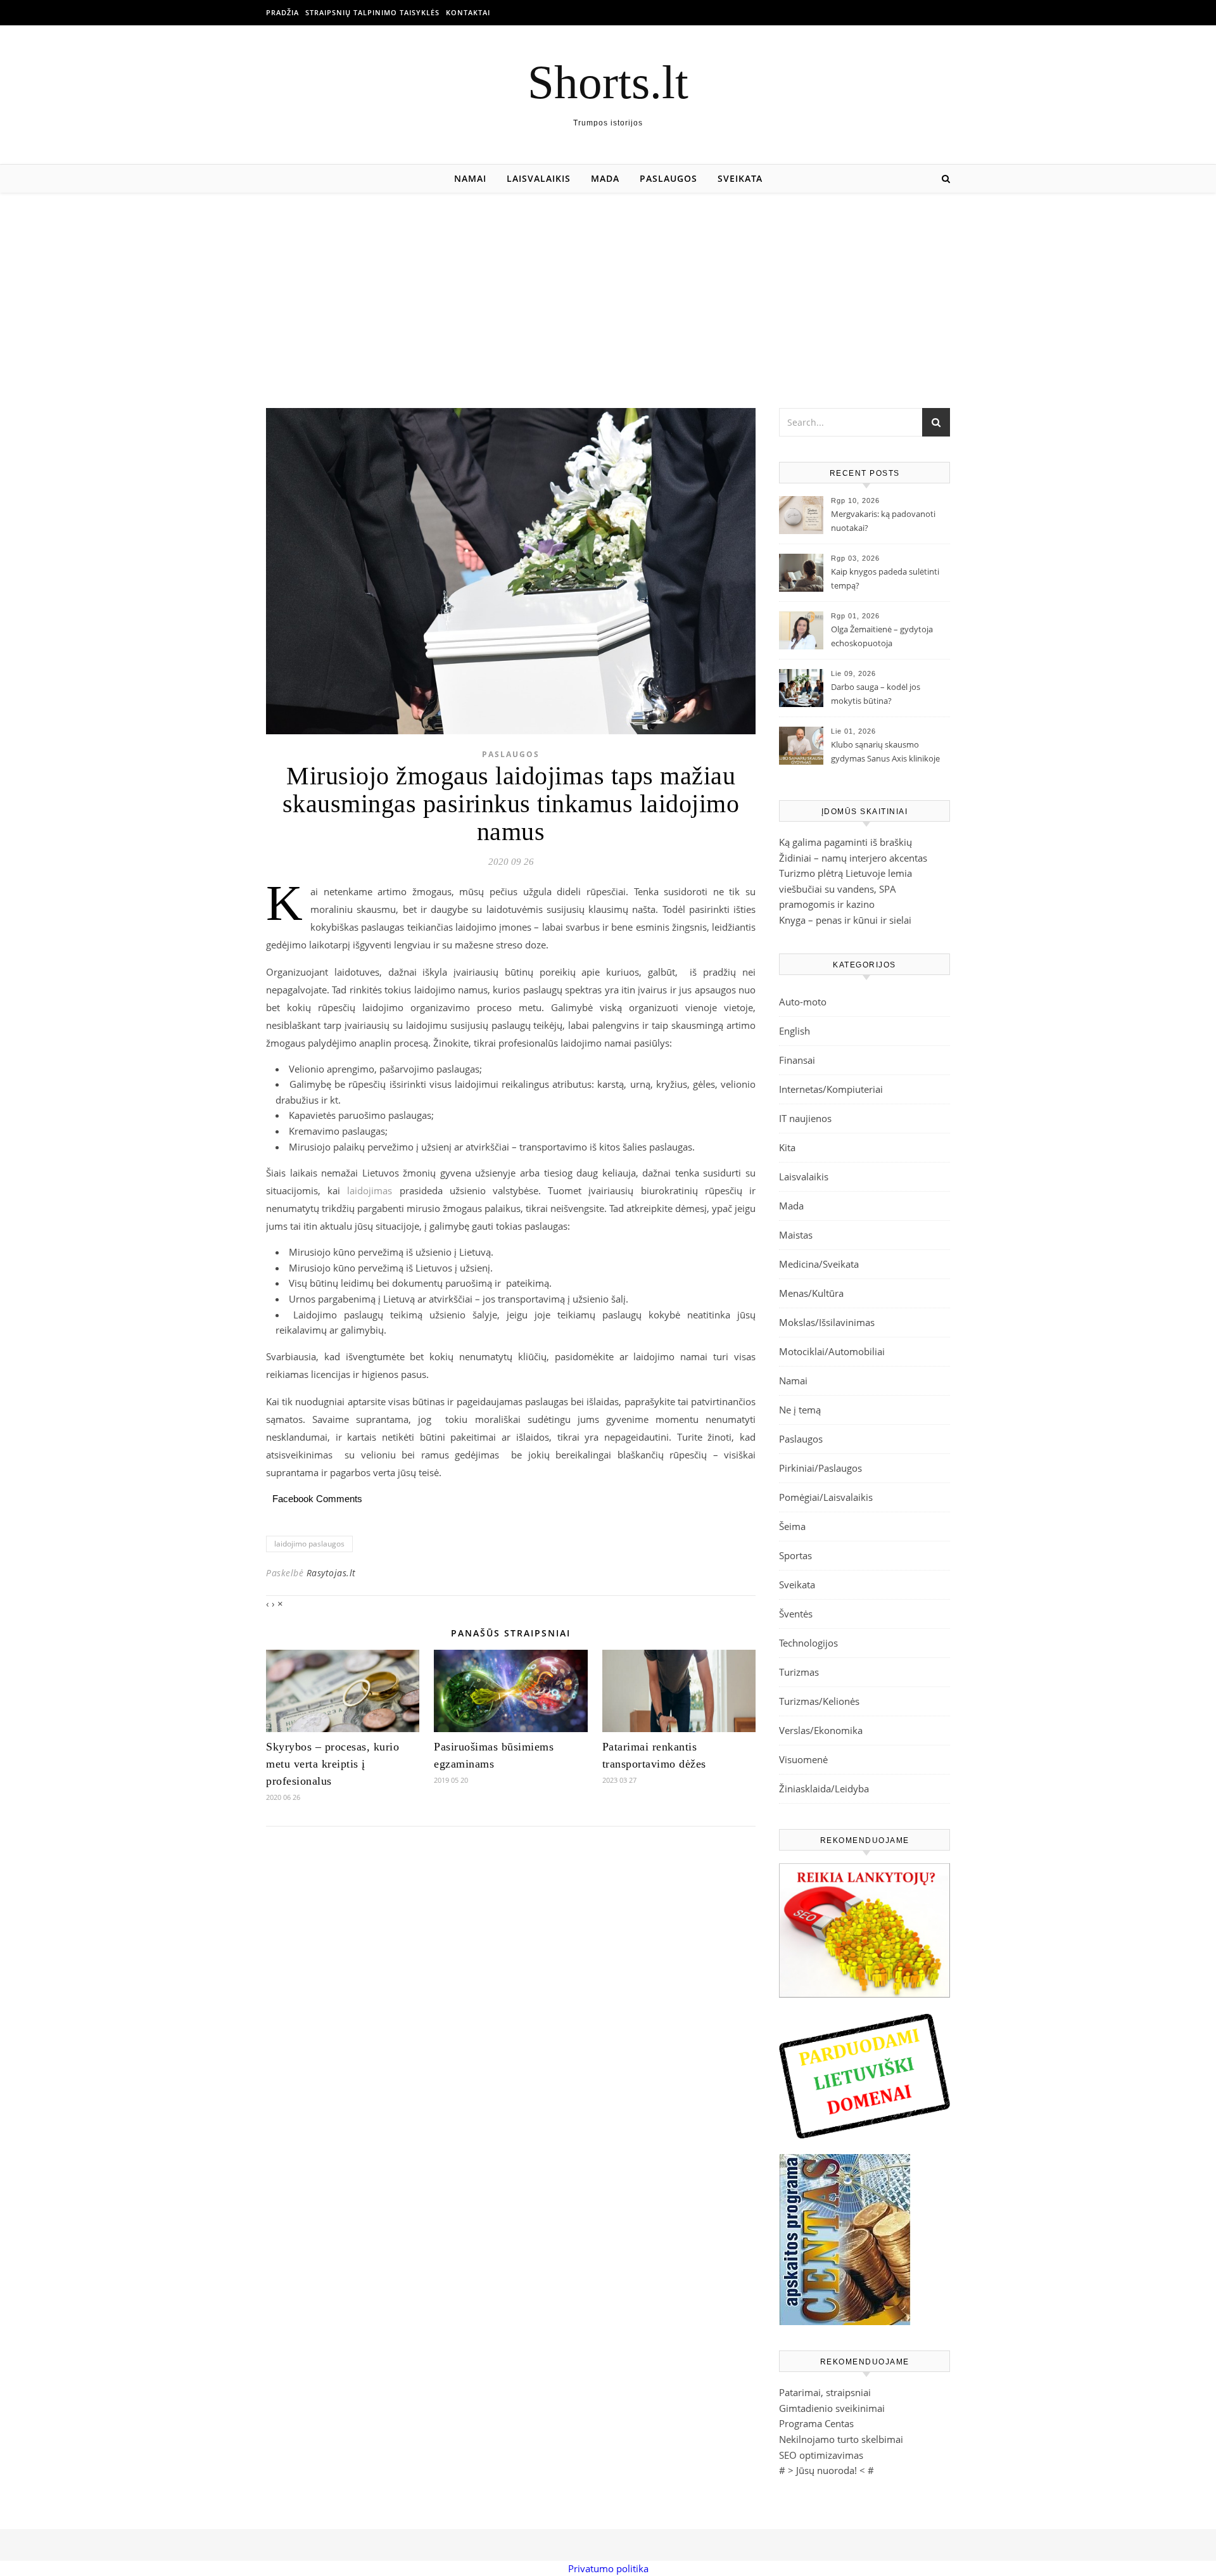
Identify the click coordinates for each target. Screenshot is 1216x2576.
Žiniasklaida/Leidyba (824, 1789)
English (795, 1031)
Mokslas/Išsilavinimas (827, 1322)
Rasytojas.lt (331, 1573)
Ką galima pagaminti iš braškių (845, 842)
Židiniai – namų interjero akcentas (853, 858)
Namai (470, 178)
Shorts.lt (608, 82)
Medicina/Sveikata (819, 1264)
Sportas (795, 1555)
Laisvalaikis (539, 178)
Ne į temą (800, 1410)
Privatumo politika (608, 2568)
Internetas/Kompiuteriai (831, 1089)
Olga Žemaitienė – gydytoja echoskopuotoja (882, 636)
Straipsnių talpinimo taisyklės (372, 12)
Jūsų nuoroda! (826, 2470)
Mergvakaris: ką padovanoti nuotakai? (883, 521)
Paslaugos (668, 178)
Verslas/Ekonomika (821, 1730)
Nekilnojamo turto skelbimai (841, 2439)
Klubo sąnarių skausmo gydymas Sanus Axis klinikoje (885, 751)
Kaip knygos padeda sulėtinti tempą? (885, 578)
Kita (787, 1147)
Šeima (792, 1526)
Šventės (796, 1614)
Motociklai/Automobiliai (832, 1351)
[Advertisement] (608, 288)
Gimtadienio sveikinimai (832, 2408)
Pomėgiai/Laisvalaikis (826, 1497)
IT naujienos (805, 1118)
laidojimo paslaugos (309, 1544)
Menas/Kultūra (811, 1293)
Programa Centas (816, 2423)
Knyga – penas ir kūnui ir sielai (845, 920)
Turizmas (799, 1672)
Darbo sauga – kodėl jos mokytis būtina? (876, 694)
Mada (605, 178)
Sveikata (740, 178)
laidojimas (373, 1190)
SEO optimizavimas (821, 2455)
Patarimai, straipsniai (825, 2392)
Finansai (797, 1060)
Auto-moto (803, 1002)
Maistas (796, 1235)
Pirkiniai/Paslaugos (820, 1468)
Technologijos (808, 1643)
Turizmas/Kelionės (819, 1701)
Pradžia (282, 12)
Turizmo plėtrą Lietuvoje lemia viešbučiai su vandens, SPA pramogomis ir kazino (845, 889)
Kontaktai (468, 12)
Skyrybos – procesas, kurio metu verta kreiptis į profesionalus (332, 1764)
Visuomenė (803, 1759)
